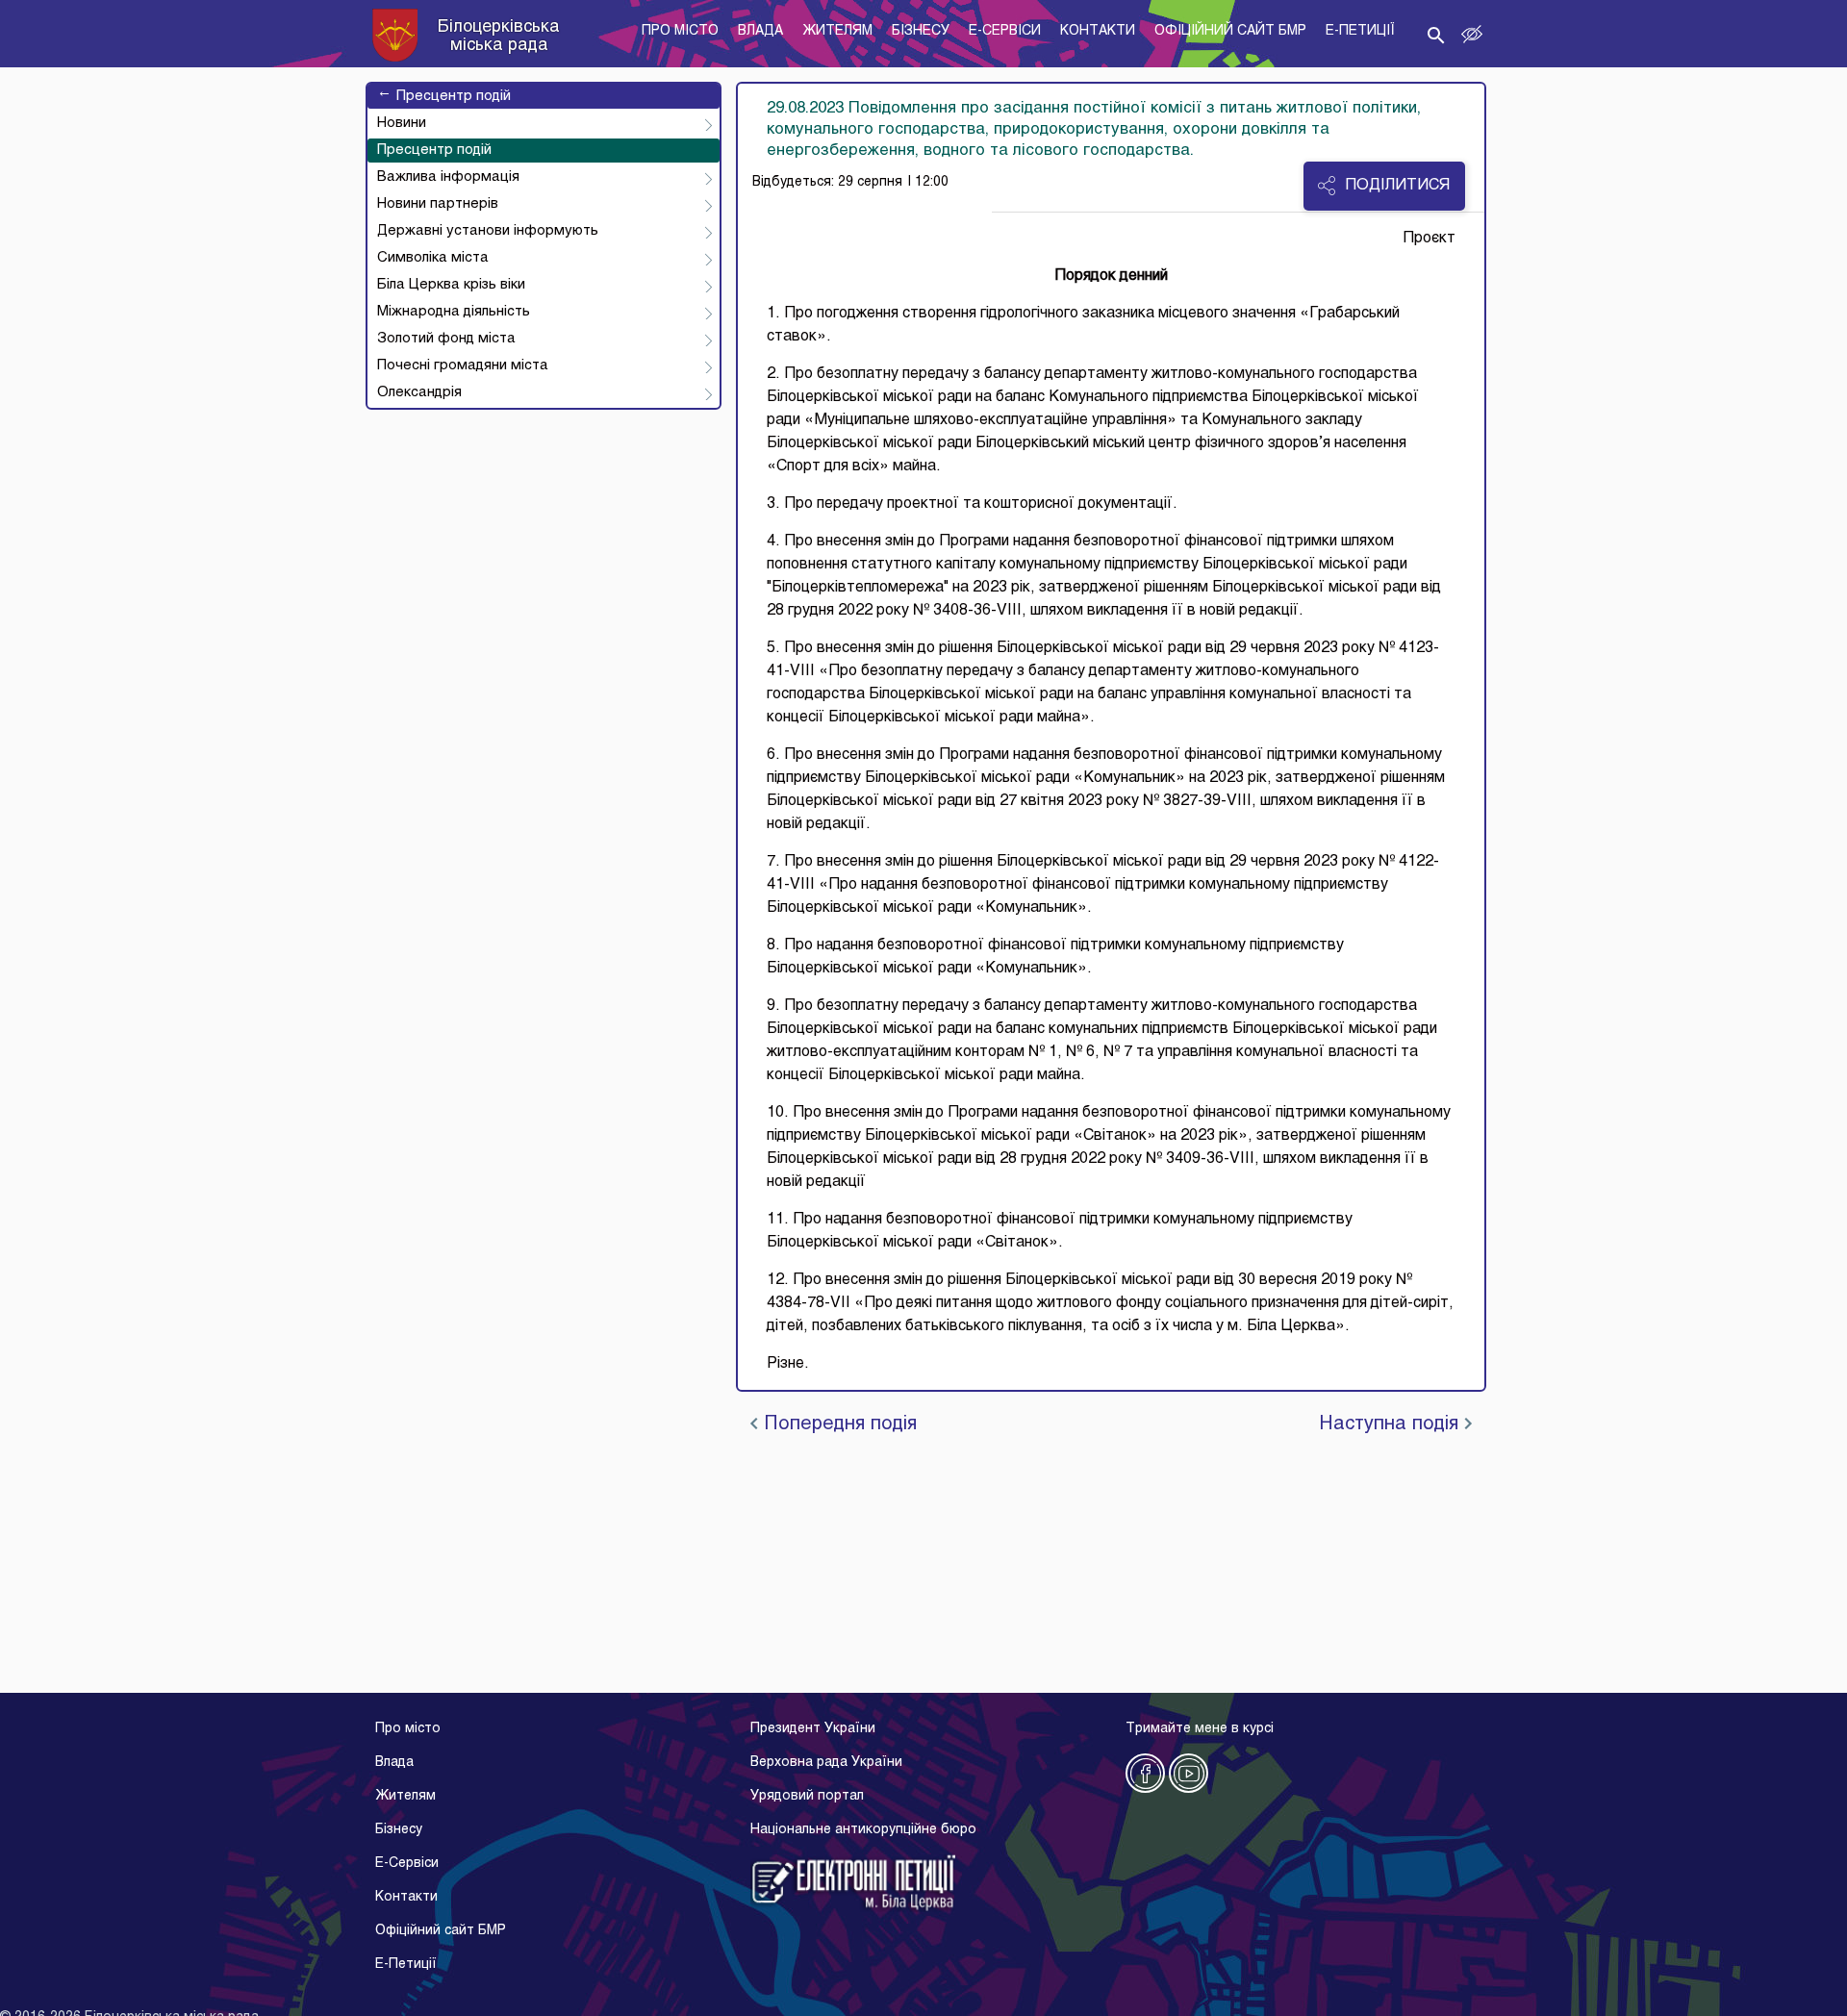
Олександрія (419, 392)
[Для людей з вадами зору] (1472, 35)
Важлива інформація (448, 177)
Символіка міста (433, 258)
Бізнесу (399, 1830)
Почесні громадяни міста (463, 365)
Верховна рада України (826, 1763)
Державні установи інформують (488, 231)
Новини (402, 123)
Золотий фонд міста (446, 339)
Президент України (813, 1729)
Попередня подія (837, 1424)
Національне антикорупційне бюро (863, 1830)
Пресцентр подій (444, 96)
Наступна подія (1392, 1424)
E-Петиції (406, 1965)
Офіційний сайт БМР (441, 1931)
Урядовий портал (807, 1796)
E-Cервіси (407, 1864)
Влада (394, 1763)
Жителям (405, 1796)
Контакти (406, 1897)
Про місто (408, 1729)
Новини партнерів (438, 204)
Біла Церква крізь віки (451, 285)
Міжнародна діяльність (454, 312)
